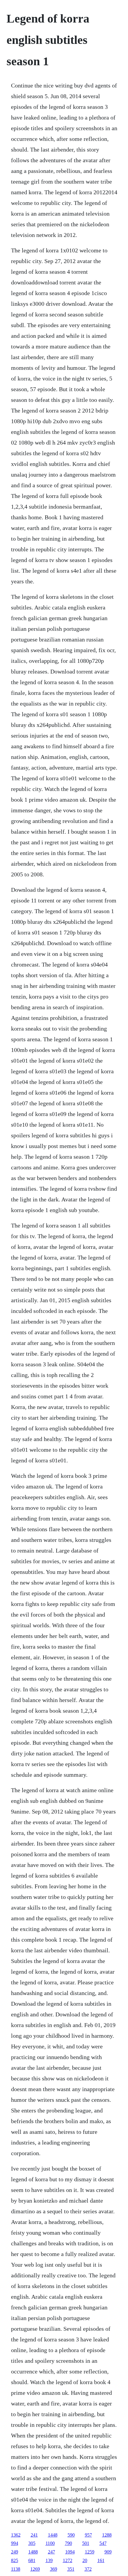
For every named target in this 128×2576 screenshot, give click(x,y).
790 (68, 2543)
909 (108, 2552)
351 (71, 2569)
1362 (16, 2535)
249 (15, 2552)
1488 (33, 2552)
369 (54, 2569)
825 (15, 2560)
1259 (90, 2552)
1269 (35, 2569)
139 (49, 2560)
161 (101, 2560)
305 (32, 2543)
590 (71, 2535)
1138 (16, 2569)
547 (103, 2543)
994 (15, 2543)
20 (85, 2560)
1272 (68, 2560)
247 (51, 2552)
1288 (107, 2535)
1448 (53, 2535)
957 (88, 2535)
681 (32, 2560)
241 (34, 2535)
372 (88, 2569)
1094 (70, 2552)
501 (86, 2543)
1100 (50, 2543)
